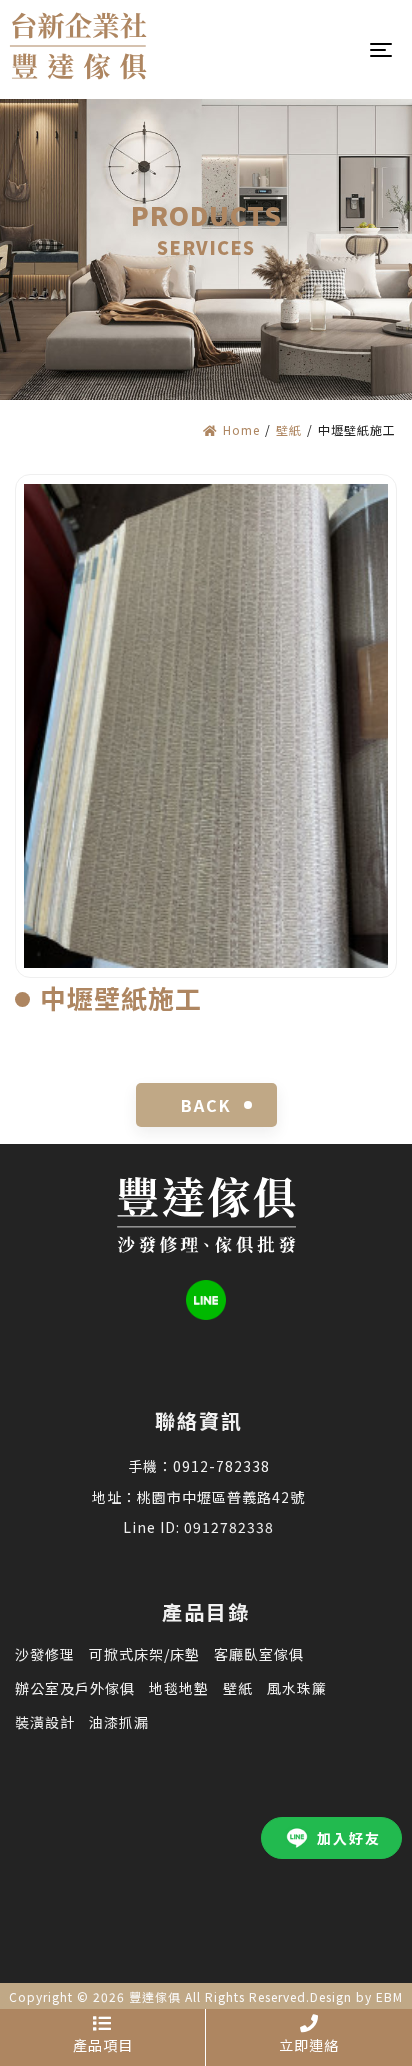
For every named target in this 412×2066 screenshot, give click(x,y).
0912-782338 (221, 1466)
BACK (206, 1105)
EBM (389, 1996)
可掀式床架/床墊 (144, 1654)
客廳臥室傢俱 (259, 1654)
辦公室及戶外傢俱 (75, 1688)
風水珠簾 (297, 1688)
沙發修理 (45, 1654)
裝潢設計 (45, 1722)
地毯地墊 (179, 1688)
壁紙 (289, 429)
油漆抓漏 (119, 1722)
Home (241, 429)
